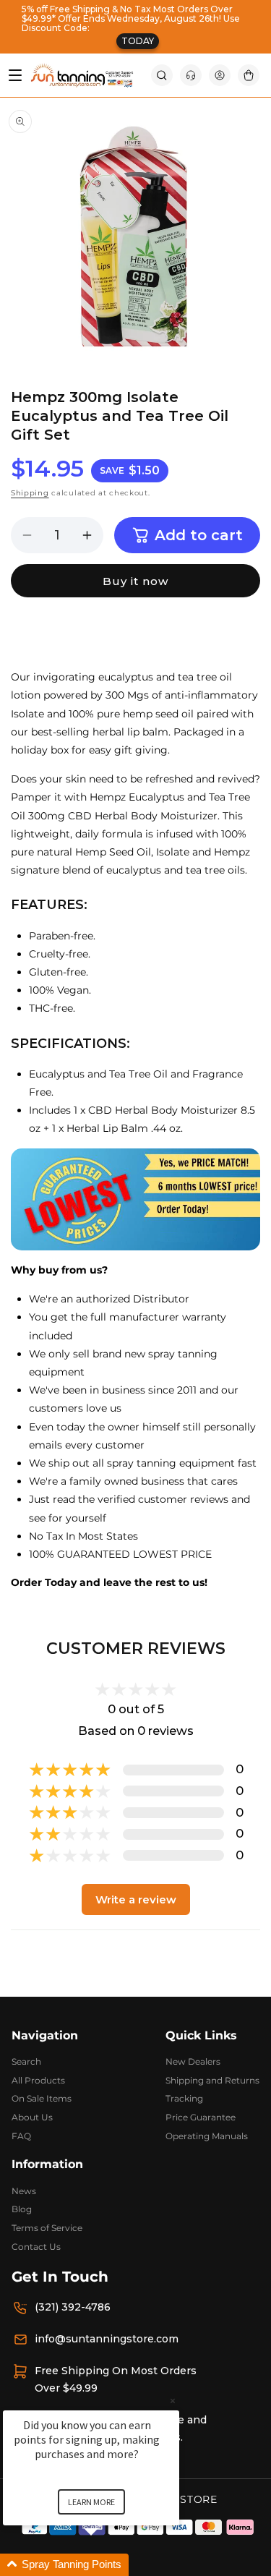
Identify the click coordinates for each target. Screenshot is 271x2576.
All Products (38, 2080)
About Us (32, 2117)
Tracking (184, 2098)
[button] (162, 75)
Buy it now (135, 581)
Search (26, 2061)
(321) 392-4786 (73, 2307)
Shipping (30, 493)
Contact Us (36, 2247)
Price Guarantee (201, 2117)
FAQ (21, 2136)
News (24, 2191)
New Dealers (193, 2061)
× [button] (173, 2401)
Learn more (91, 2502)
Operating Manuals (207, 2136)
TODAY (138, 41)
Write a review (136, 1899)
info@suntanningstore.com (107, 2339)
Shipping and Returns (212, 2080)
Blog (22, 2209)
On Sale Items (42, 2098)
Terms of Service (47, 2228)
